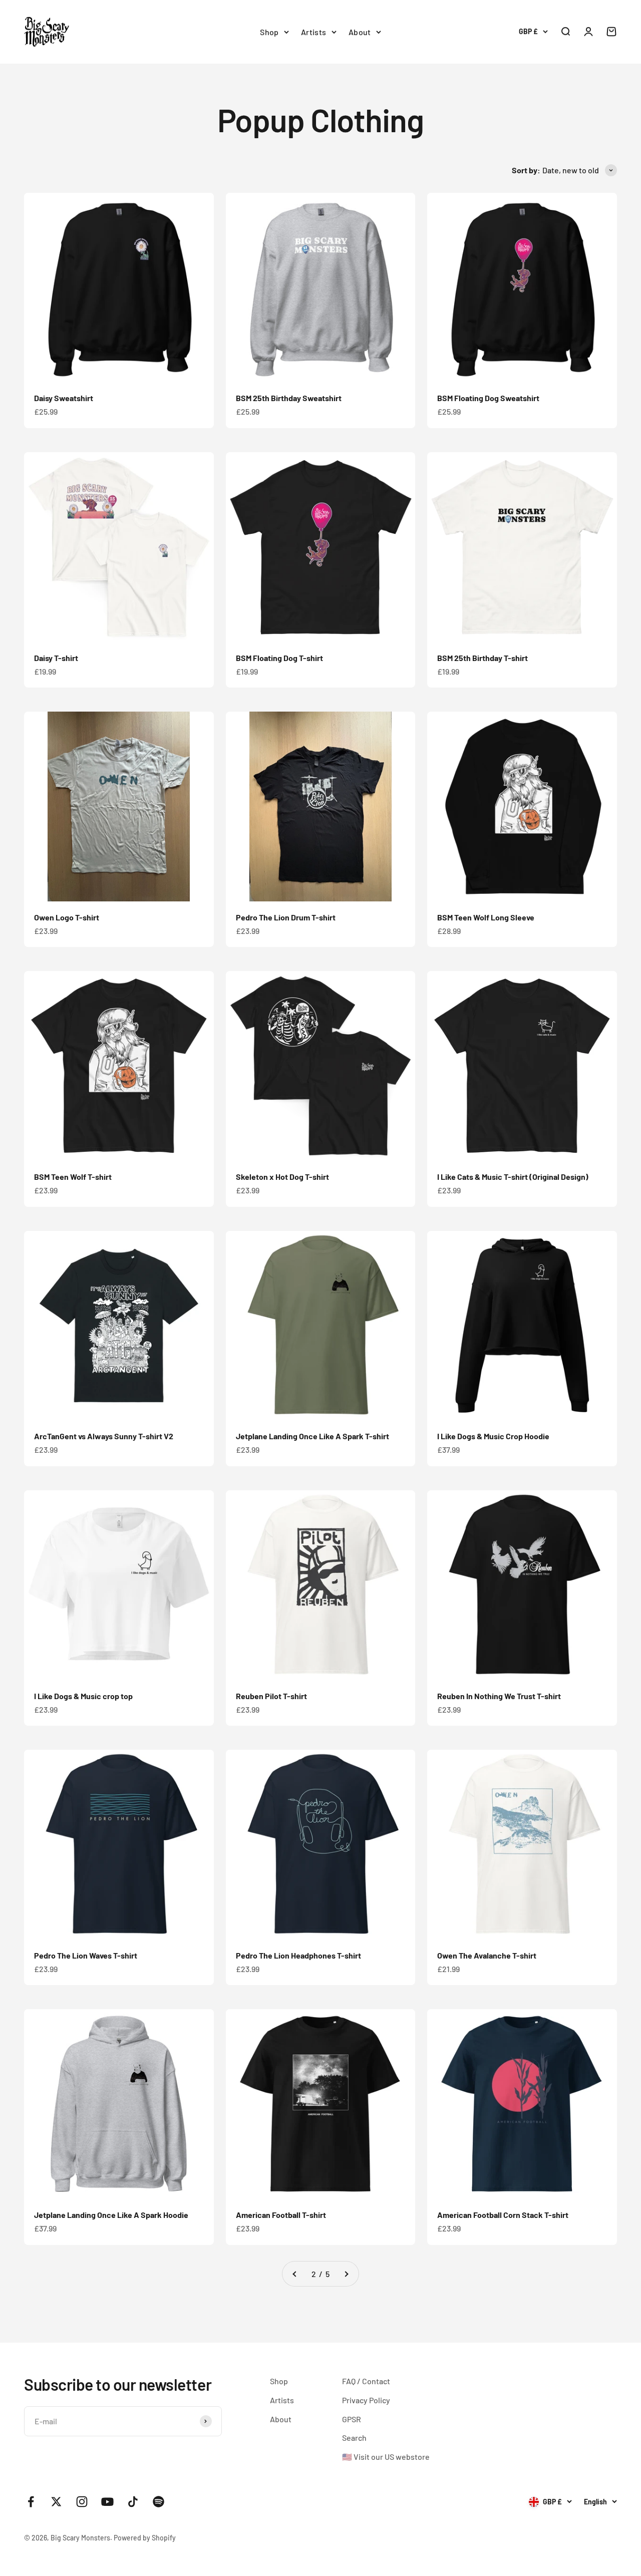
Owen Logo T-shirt (67, 917)
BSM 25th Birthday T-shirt (483, 658)
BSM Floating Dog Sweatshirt (488, 398)
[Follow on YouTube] (107, 2502)
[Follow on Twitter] (56, 2502)
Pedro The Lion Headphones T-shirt (298, 1955)
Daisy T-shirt (56, 658)
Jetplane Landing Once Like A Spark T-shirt (312, 1436)
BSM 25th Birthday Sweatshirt (289, 398)
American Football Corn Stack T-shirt (503, 2215)
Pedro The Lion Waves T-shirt (86, 1955)
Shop (269, 32)
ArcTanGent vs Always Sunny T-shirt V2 (104, 1436)
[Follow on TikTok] (133, 2502)
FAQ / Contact (366, 2381)
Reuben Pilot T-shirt (271, 1696)
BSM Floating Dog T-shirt (279, 658)
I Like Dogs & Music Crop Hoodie (493, 1436)
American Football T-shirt (281, 2215)
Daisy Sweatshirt (64, 398)
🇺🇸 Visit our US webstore (386, 2457)
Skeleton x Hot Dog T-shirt (282, 1177)
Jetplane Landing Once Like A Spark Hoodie (111, 2215)
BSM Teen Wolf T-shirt (73, 1177)
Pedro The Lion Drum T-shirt (286, 917)
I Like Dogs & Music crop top (83, 1696)
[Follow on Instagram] (82, 2502)
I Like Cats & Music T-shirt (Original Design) (513, 1177)
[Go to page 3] (346, 2274)
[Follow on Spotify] (158, 2502)
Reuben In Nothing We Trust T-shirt (499, 1696)
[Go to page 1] (295, 2274)
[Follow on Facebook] (31, 2502)
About (360, 32)
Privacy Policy (366, 2400)
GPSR (352, 2419)
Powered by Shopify (145, 2538)
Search (354, 2438)
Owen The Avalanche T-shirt (487, 1955)
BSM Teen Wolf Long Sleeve (486, 917)
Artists (314, 32)
